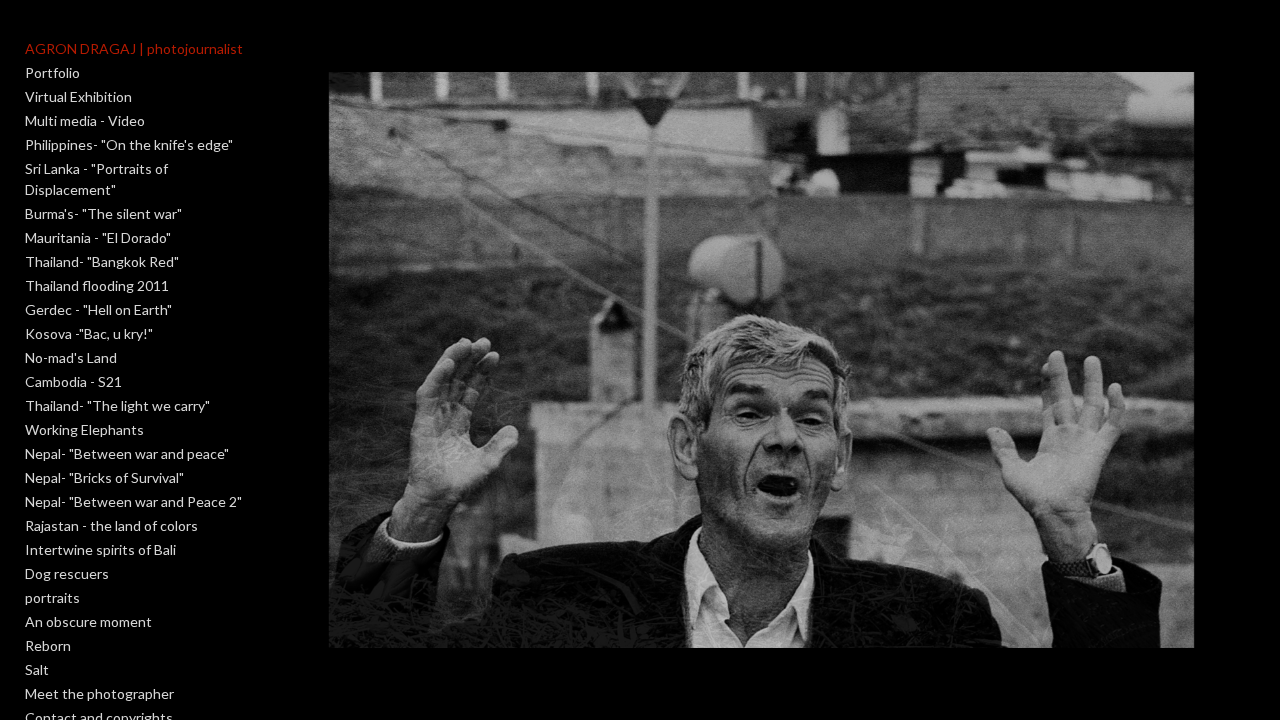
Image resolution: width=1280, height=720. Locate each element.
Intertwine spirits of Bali (100, 549)
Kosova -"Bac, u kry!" (89, 333)
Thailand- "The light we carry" (117, 405)
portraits (52, 597)
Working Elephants (84, 429)
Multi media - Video (85, 120)
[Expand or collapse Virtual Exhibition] (145, 97)
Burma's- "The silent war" (103, 213)
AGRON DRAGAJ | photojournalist (134, 48)
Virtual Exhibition (78, 96)
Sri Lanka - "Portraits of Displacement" (96, 179)
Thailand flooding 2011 (97, 285)
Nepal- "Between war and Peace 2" (133, 501)
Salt (37, 669)
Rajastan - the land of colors (111, 525)
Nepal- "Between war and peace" (127, 453)
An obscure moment (88, 621)
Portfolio (52, 72)
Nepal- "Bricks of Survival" (104, 477)
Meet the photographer (99, 693)
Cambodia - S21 (73, 381)
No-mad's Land (71, 357)
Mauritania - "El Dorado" (98, 237)
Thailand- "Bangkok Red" (102, 261)
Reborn (48, 645)
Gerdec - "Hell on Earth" (98, 309)
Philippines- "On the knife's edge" (129, 144)
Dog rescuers (67, 573)
